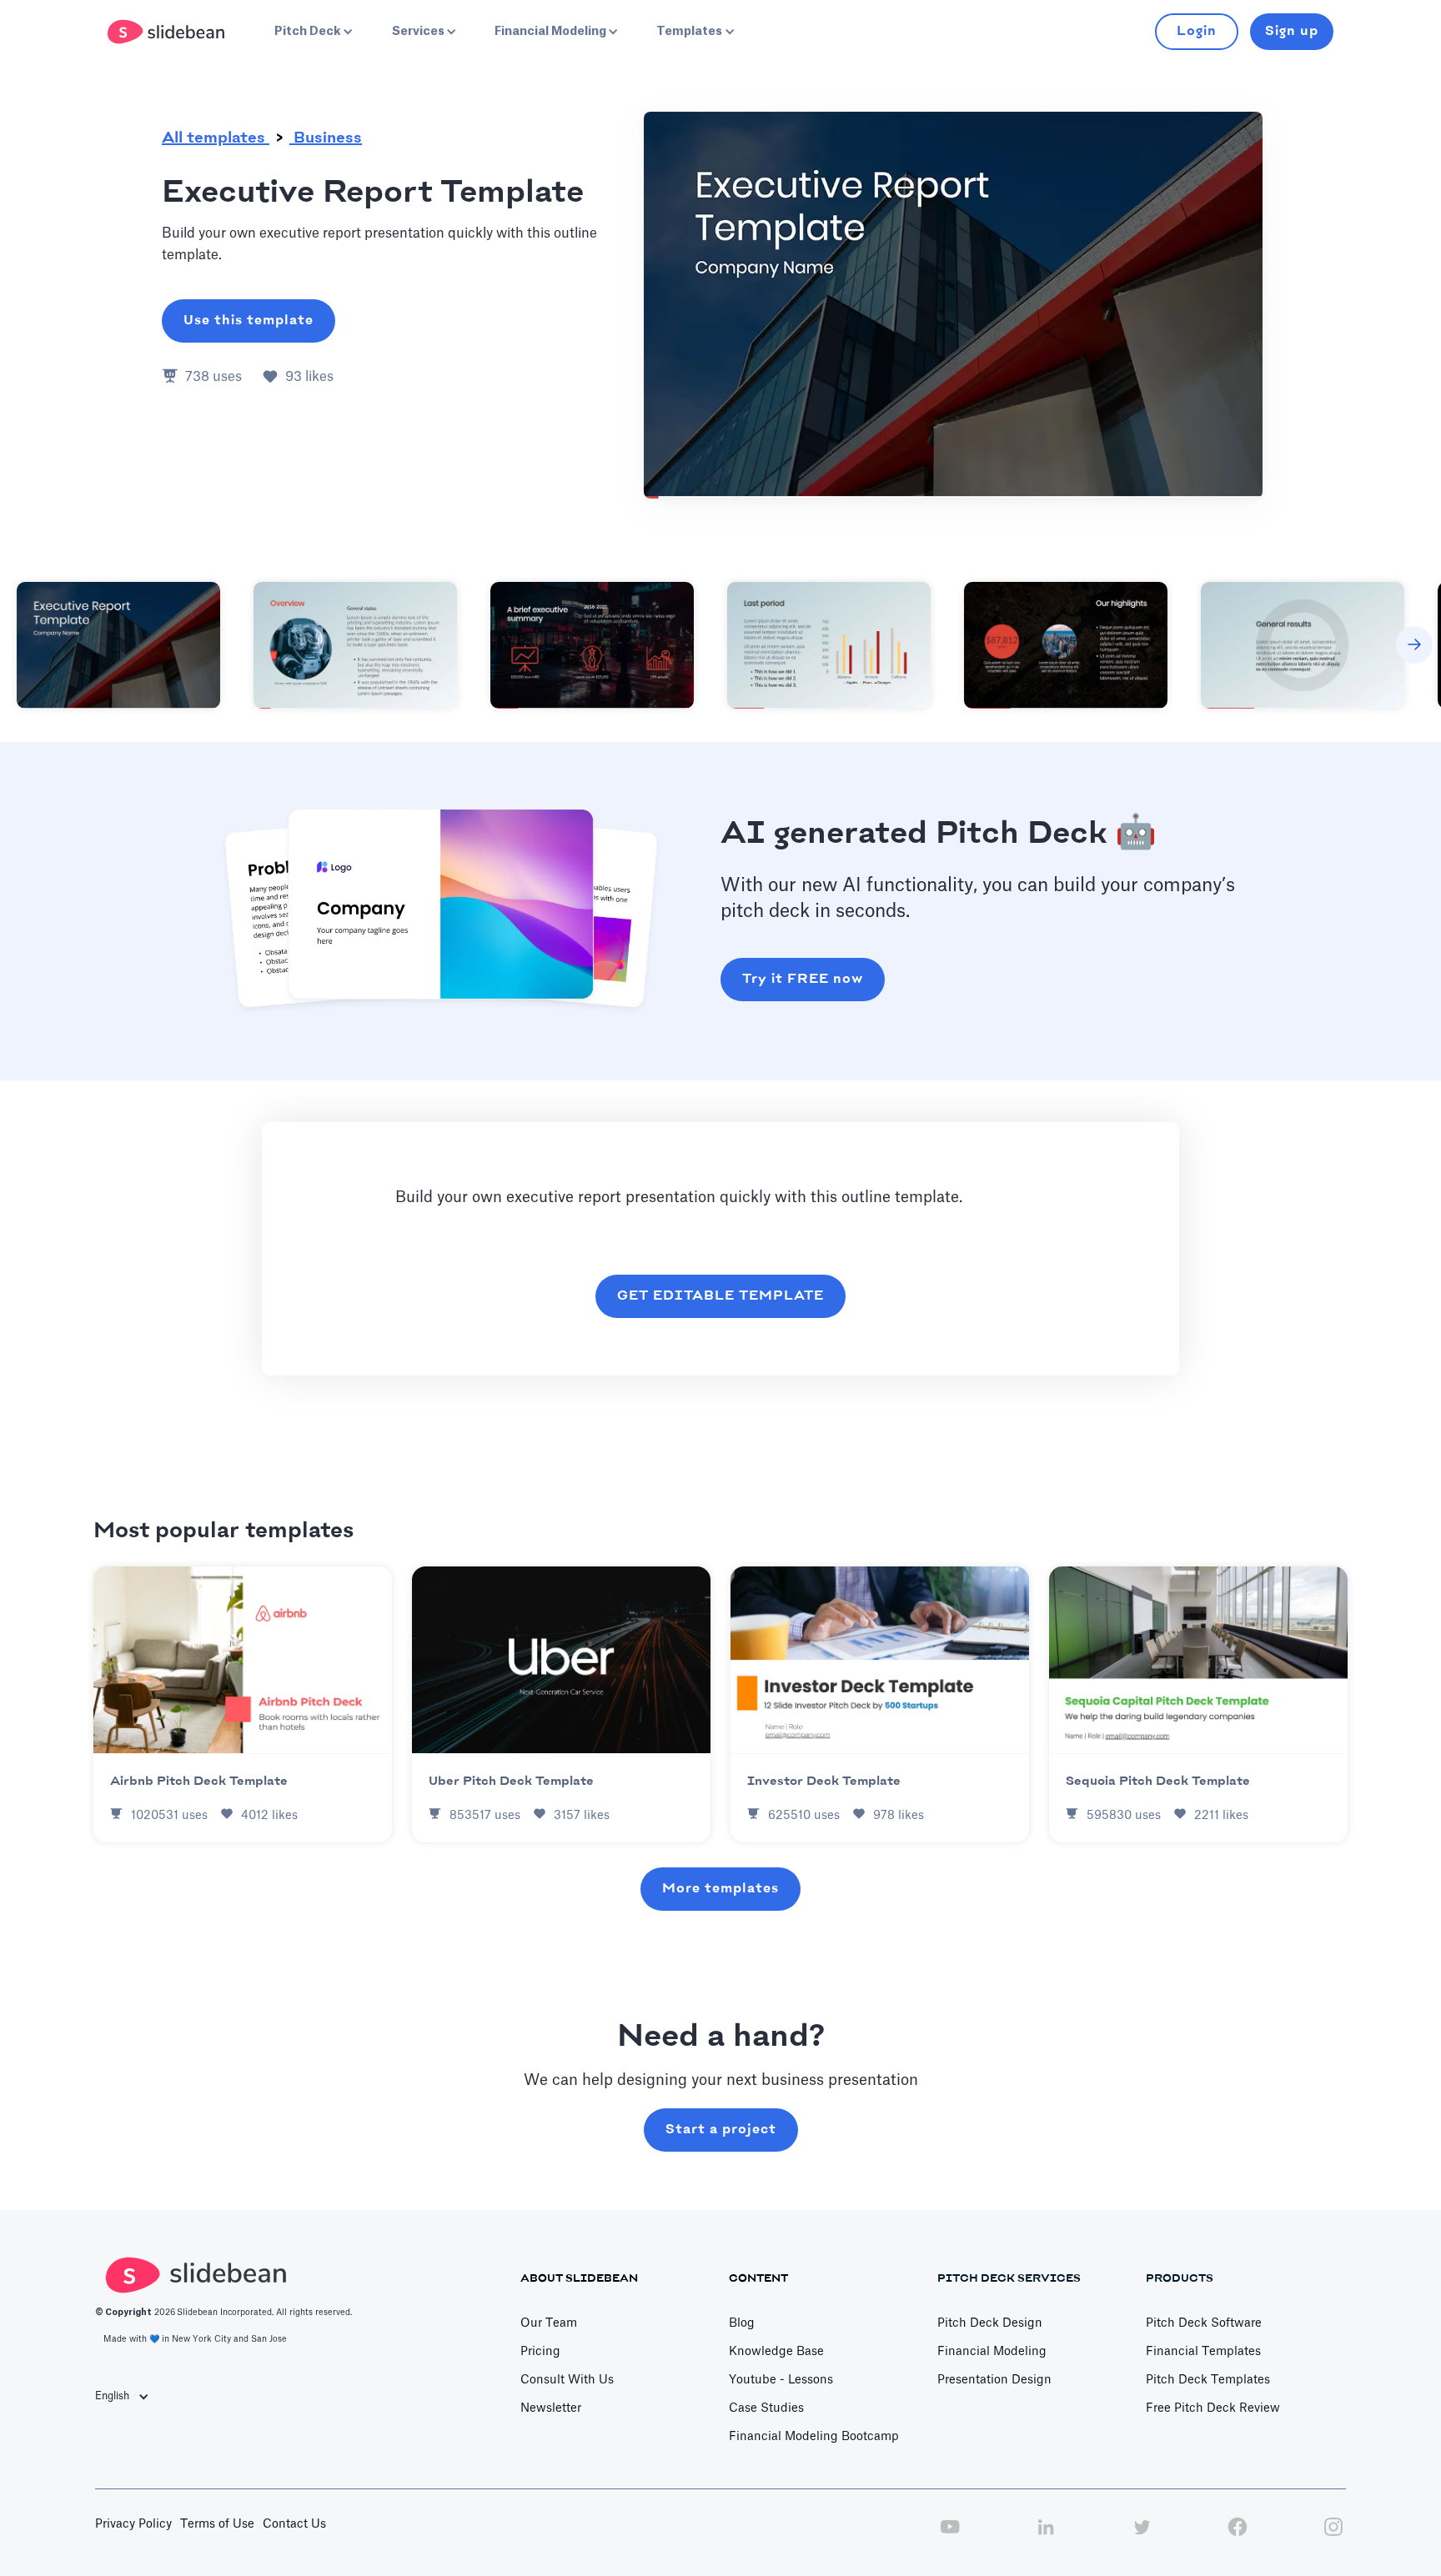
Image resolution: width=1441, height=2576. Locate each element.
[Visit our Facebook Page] (1238, 2536)
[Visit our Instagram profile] (1333, 2536)
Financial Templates (1203, 2352)
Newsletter (551, 2408)
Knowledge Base (776, 2352)
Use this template (249, 321)
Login (1197, 31)
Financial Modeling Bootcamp (814, 2437)
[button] (312, 32)
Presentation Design (994, 2380)
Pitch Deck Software (1204, 2323)
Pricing (540, 2352)
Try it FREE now (803, 979)
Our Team (549, 2323)
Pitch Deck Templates (1208, 2380)
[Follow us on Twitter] (1142, 2536)
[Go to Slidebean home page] (168, 32)
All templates (216, 138)
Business (326, 138)
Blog (742, 2323)
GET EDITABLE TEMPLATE (720, 1296)
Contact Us (294, 2524)
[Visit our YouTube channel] (950, 2536)
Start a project (721, 2130)
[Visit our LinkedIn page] (1046, 2536)
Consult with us (567, 2380)
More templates (720, 1889)
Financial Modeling (992, 2352)
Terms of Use (217, 2524)
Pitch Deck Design (990, 2323)
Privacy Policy (133, 2524)
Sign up (1292, 31)
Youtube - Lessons (781, 2380)
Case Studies (766, 2408)
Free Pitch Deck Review (1213, 2408)
